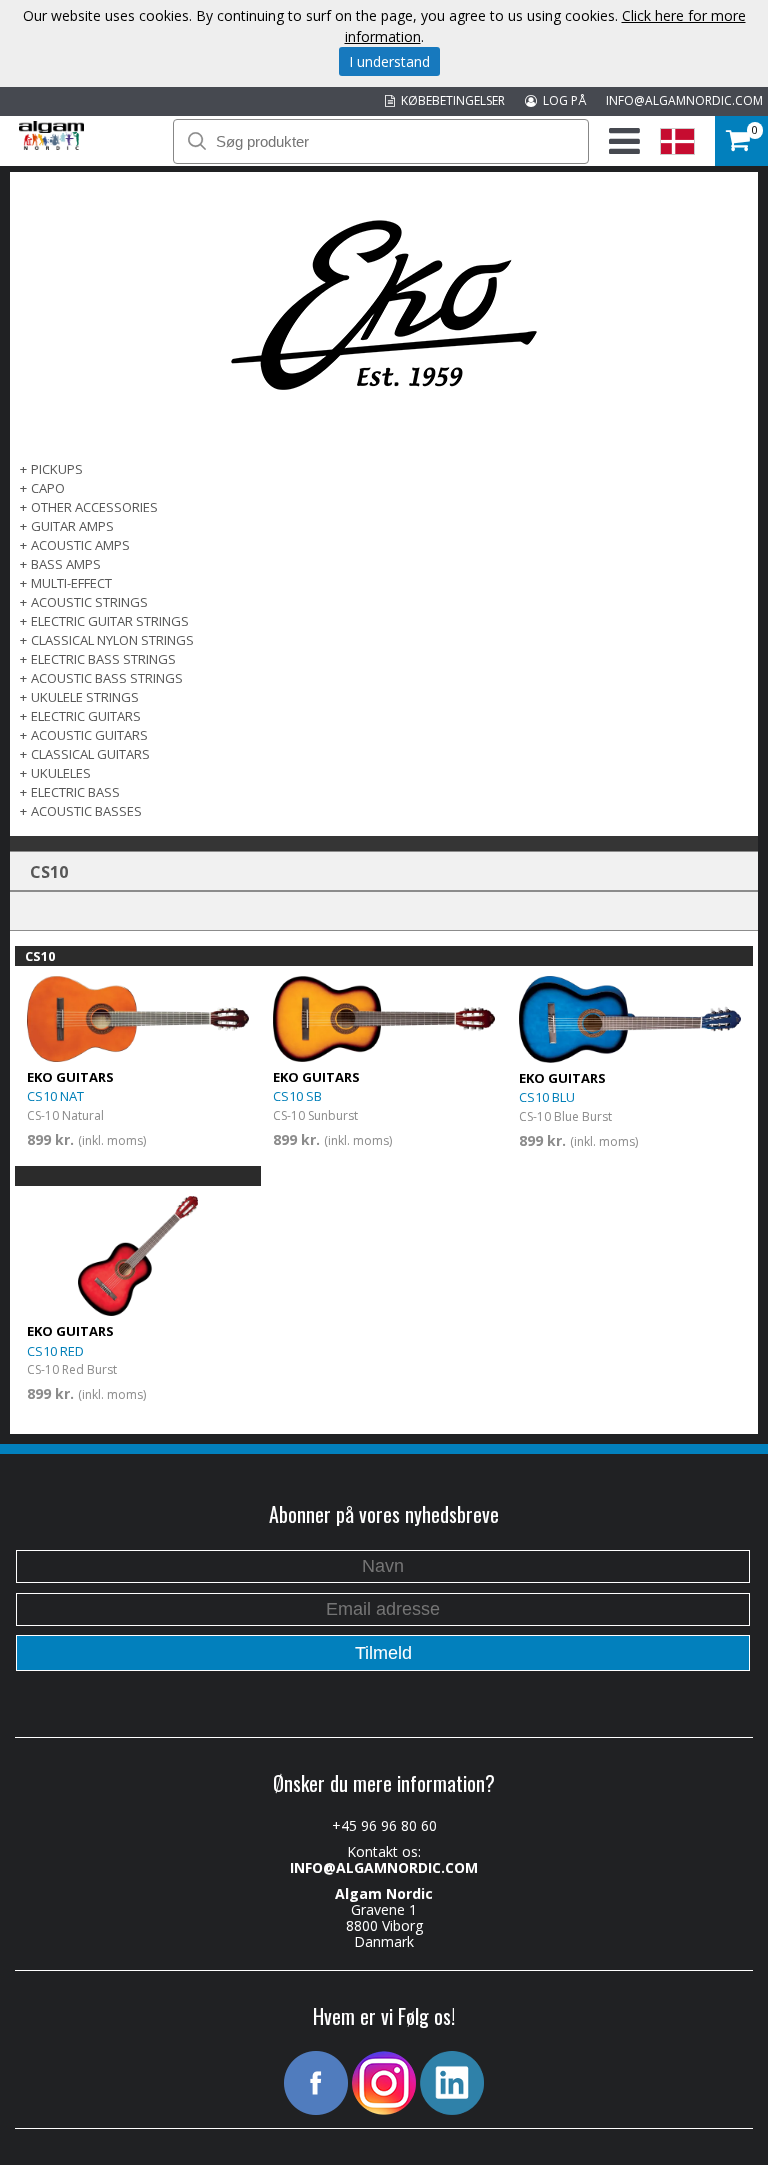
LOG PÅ (561, 100)
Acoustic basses (86, 811)
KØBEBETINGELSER (450, 100)
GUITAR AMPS (72, 526)
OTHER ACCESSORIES (94, 507)
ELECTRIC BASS (75, 792)
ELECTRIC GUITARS (86, 716)
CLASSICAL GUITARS (90, 754)
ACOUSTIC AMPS (80, 545)
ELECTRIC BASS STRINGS (103, 659)
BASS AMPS (66, 564)
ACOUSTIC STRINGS (89, 602)
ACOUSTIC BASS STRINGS (107, 678)
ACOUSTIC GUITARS (89, 735)
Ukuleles (61, 773)
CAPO (48, 488)
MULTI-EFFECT (71, 583)
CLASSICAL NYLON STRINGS (112, 640)
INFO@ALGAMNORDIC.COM (684, 100)
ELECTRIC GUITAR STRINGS (110, 621)
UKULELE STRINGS (85, 697)
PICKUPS (57, 469)
